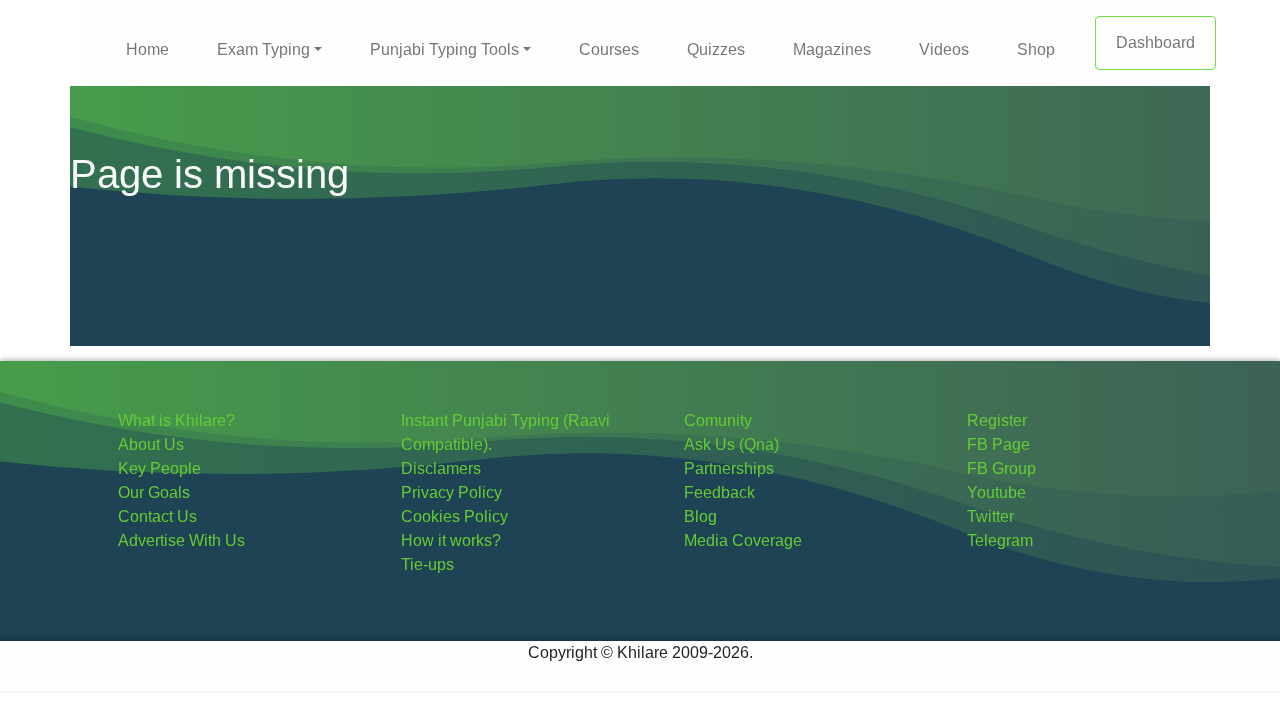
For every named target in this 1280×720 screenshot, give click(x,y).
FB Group (1001, 468)
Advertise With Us (181, 540)
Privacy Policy (451, 492)
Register (997, 420)
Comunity (718, 420)
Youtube (996, 492)
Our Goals (154, 492)
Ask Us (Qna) (731, 444)
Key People (159, 468)
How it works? (451, 540)
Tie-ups (427, 564)
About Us (151, 444)
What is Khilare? (176, 420)
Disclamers (441, 468)
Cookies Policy (454, 516)
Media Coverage (743, 540)
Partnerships (729, 468)
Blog (700, 516)
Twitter (990, 516)
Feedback (719, 492)
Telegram (1000, 540)
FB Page (998, 444)
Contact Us (157, 516)
